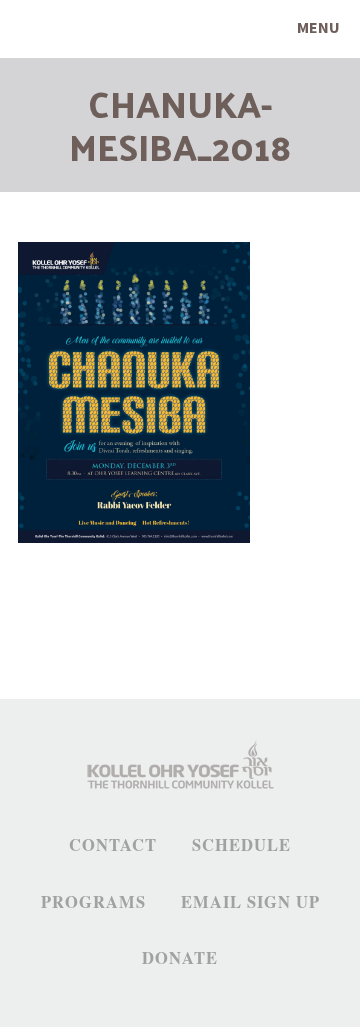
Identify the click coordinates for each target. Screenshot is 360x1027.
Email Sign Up (250, 902)
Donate (180, 958)
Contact (113, 845)
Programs (93, 902)
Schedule (241, 845)
